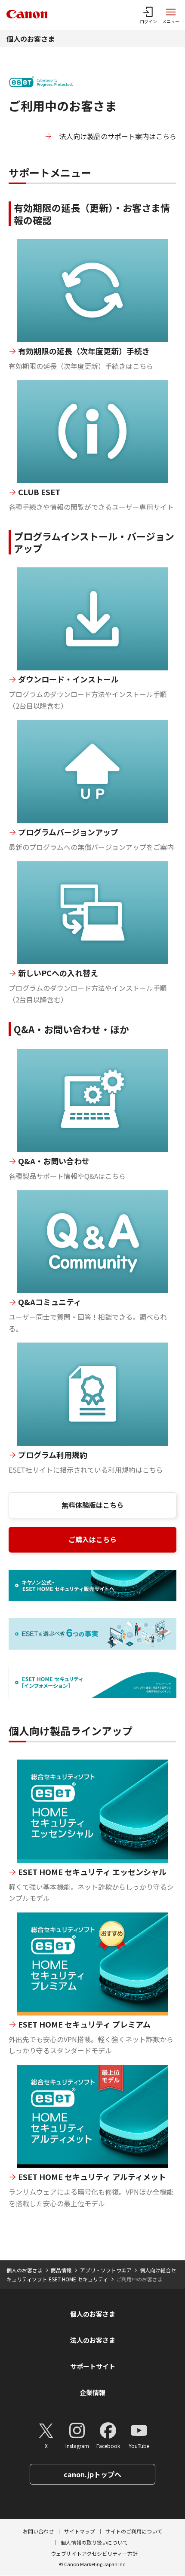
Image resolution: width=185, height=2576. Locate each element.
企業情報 (92, 2392)
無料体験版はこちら (92, 1505)
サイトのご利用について (134, 2531)
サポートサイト (93, 2366)
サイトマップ (80, 2531)
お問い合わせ (38, 2531)
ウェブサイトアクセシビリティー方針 (94, 2553)
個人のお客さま (31, 39)
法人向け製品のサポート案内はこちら (118, 136)
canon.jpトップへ (92, 2474)
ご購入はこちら (92, 1539)
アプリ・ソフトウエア (106, 2270)
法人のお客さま (93, 2340)
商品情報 (61, 2270)
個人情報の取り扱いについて (94, 2542)
